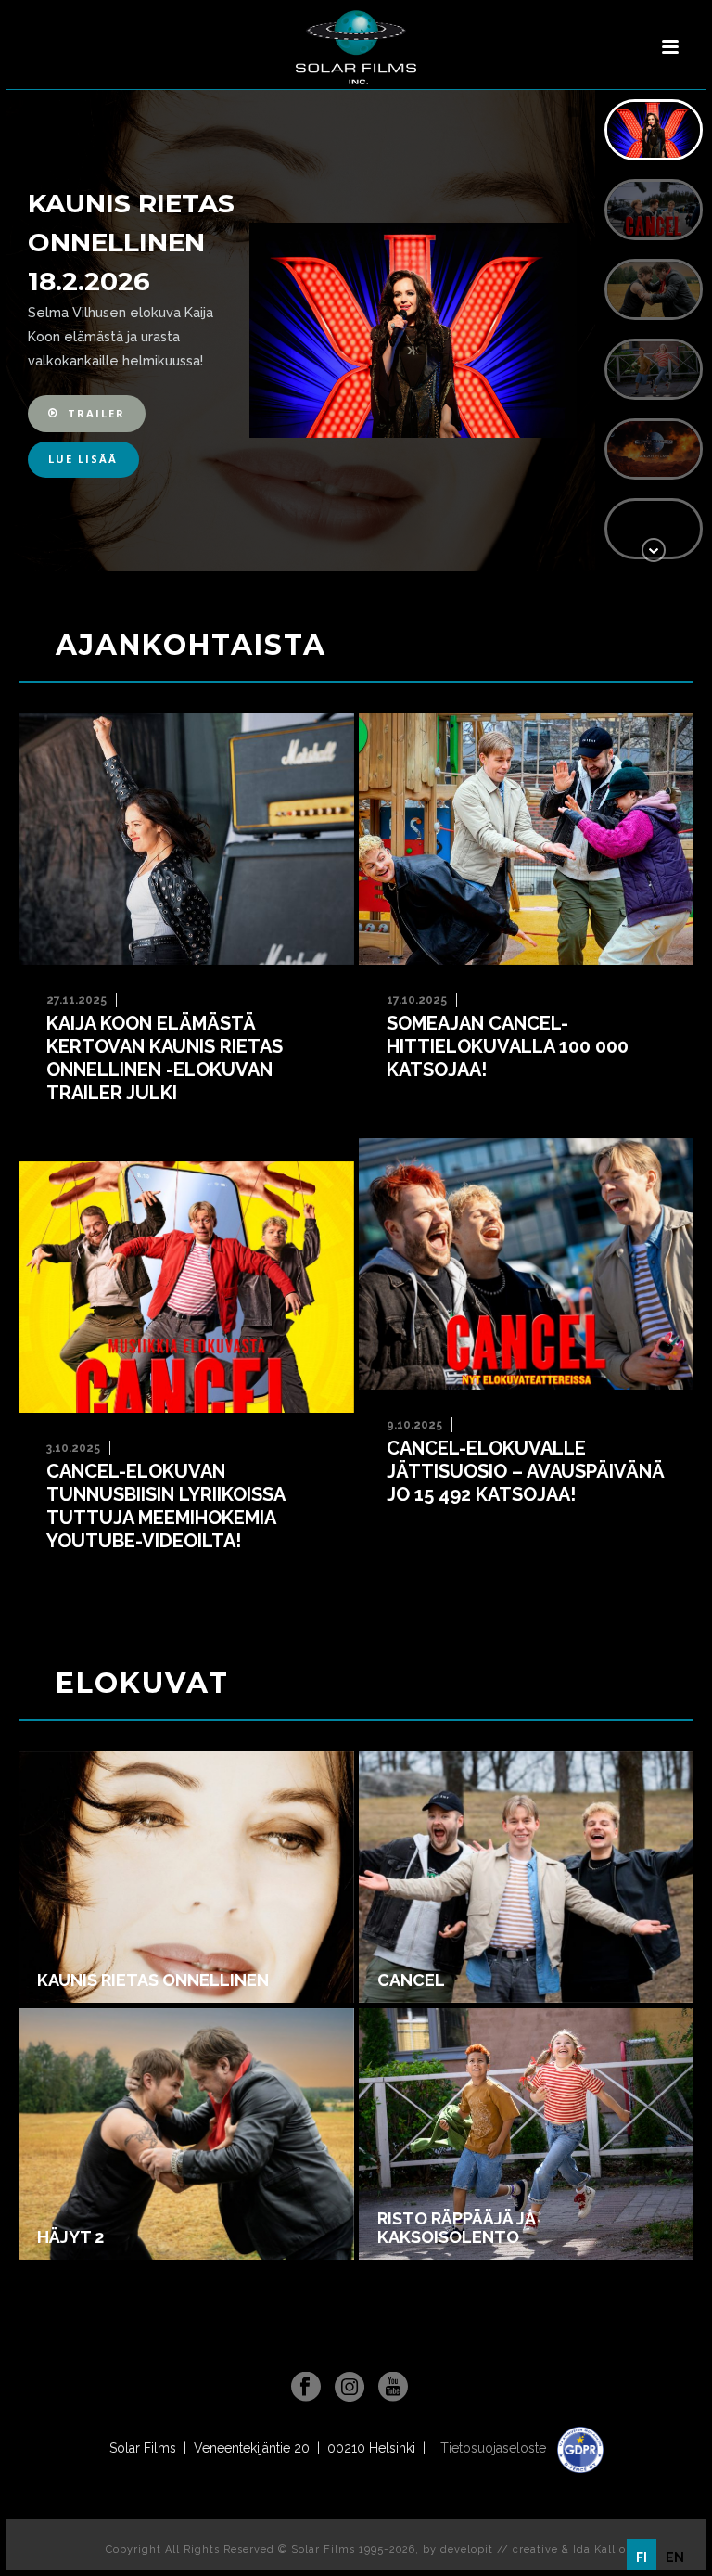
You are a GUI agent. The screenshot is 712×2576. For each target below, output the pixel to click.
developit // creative (499, 2550)
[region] (356, 331)
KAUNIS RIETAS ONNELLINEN (153, 1980)
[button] (87, 413)
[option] (675, 2557)
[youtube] (393, 2388)
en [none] (675, 2557)
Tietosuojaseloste (495, 2448)
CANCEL (411, 1980)
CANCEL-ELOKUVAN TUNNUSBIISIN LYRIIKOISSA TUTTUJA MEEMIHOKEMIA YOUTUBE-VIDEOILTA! (166, 1506)
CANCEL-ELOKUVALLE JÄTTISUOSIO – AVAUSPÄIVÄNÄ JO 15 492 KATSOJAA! (526, 1471)
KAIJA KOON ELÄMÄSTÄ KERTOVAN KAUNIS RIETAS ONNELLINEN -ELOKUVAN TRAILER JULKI (165, 1058)
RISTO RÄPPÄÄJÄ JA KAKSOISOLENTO (456, 2228)
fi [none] (642, 2557)
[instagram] (350, 2388)
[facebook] (306, 2388)
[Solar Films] (356, 47)
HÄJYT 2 (70, 2237)
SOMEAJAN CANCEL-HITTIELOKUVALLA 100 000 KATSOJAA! (508, 1046)
